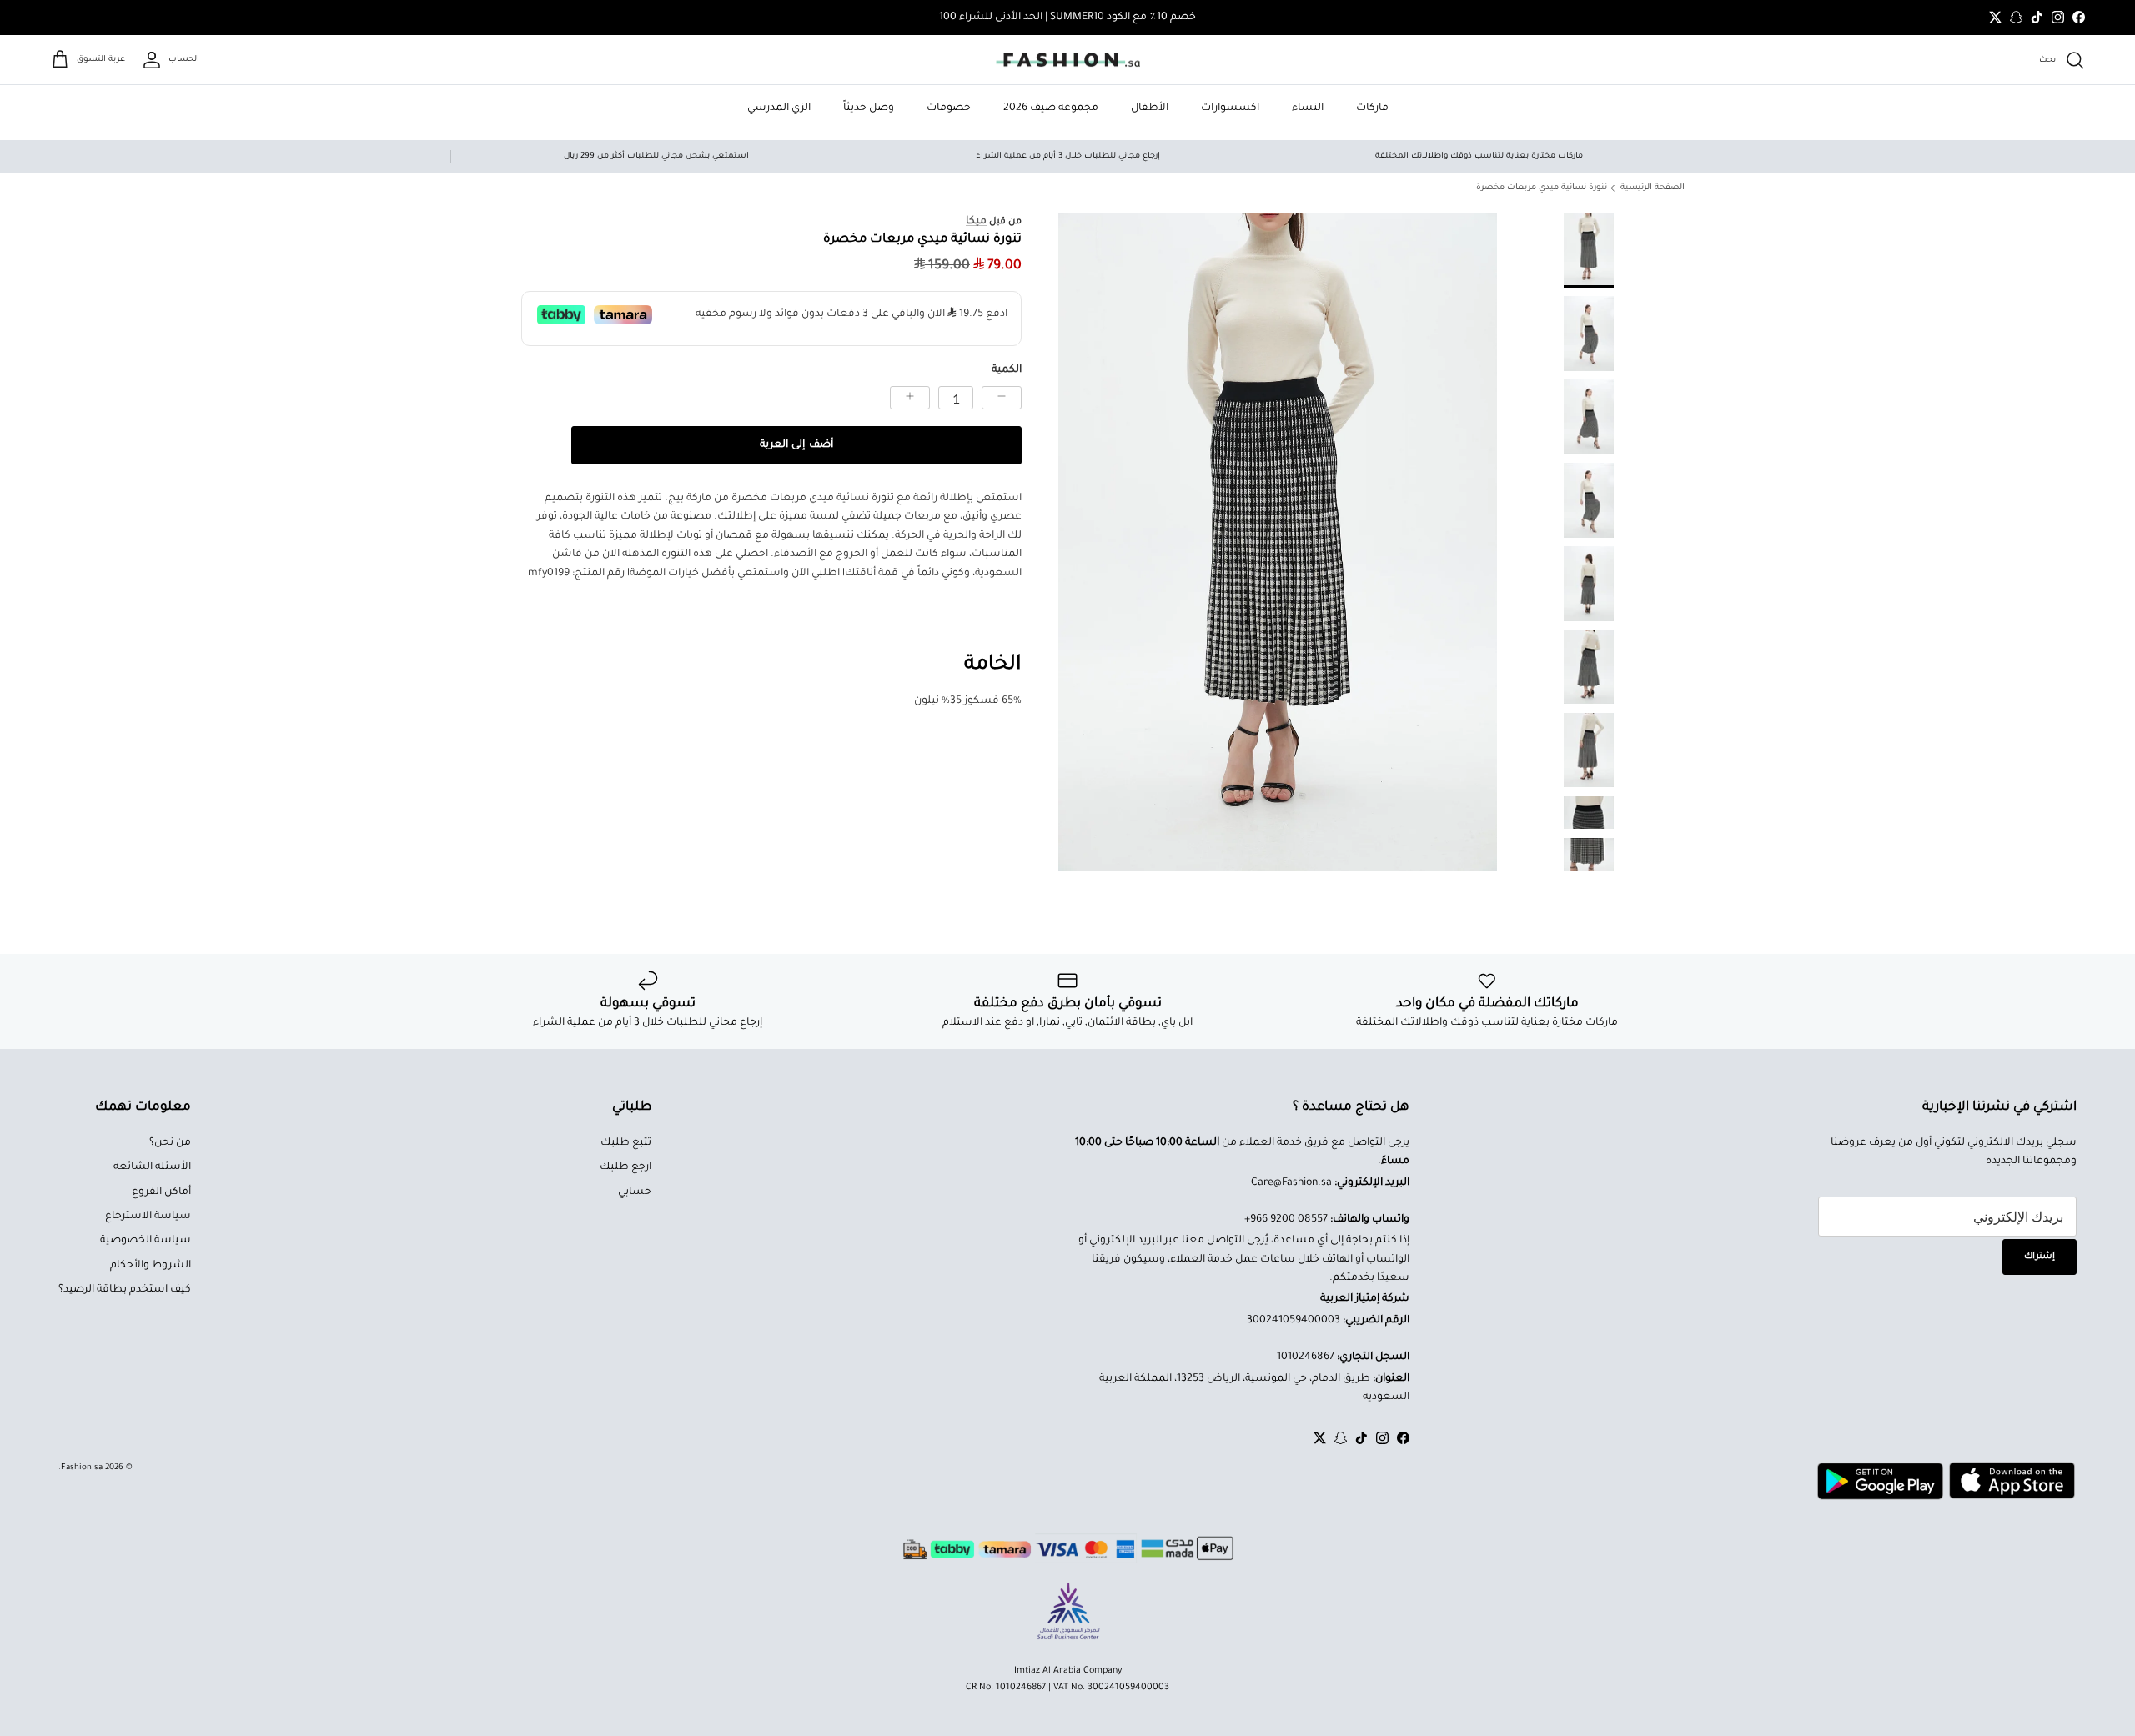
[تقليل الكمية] (1002, 398)
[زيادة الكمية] (910, 398)
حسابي (635, 1192)
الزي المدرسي (779, 108)
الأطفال (1150, 108)
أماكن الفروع (161, 1192)
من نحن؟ (170, 1143)
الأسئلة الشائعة (152, 1167)
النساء (1308, 108)
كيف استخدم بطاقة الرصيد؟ (125, 1290)
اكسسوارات (1230, 108)
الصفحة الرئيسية (1653, 188)
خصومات (949, 108)
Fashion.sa (82, 1468)
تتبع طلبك (626, 1143)
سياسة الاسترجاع (148, 1217)
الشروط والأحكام (151, 1266)
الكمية (1007, 370)
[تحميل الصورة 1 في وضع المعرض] (1278, 542)
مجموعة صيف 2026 (1051, 108)
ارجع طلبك (625, 1167)
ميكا (976, 222)
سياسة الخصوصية (146, 1241)
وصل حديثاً (869, 108)
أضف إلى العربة (796, 445)
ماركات (1372, 108)
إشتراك (2040, 1257)
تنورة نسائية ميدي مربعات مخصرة (1542, 188)
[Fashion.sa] (1068, 60)
